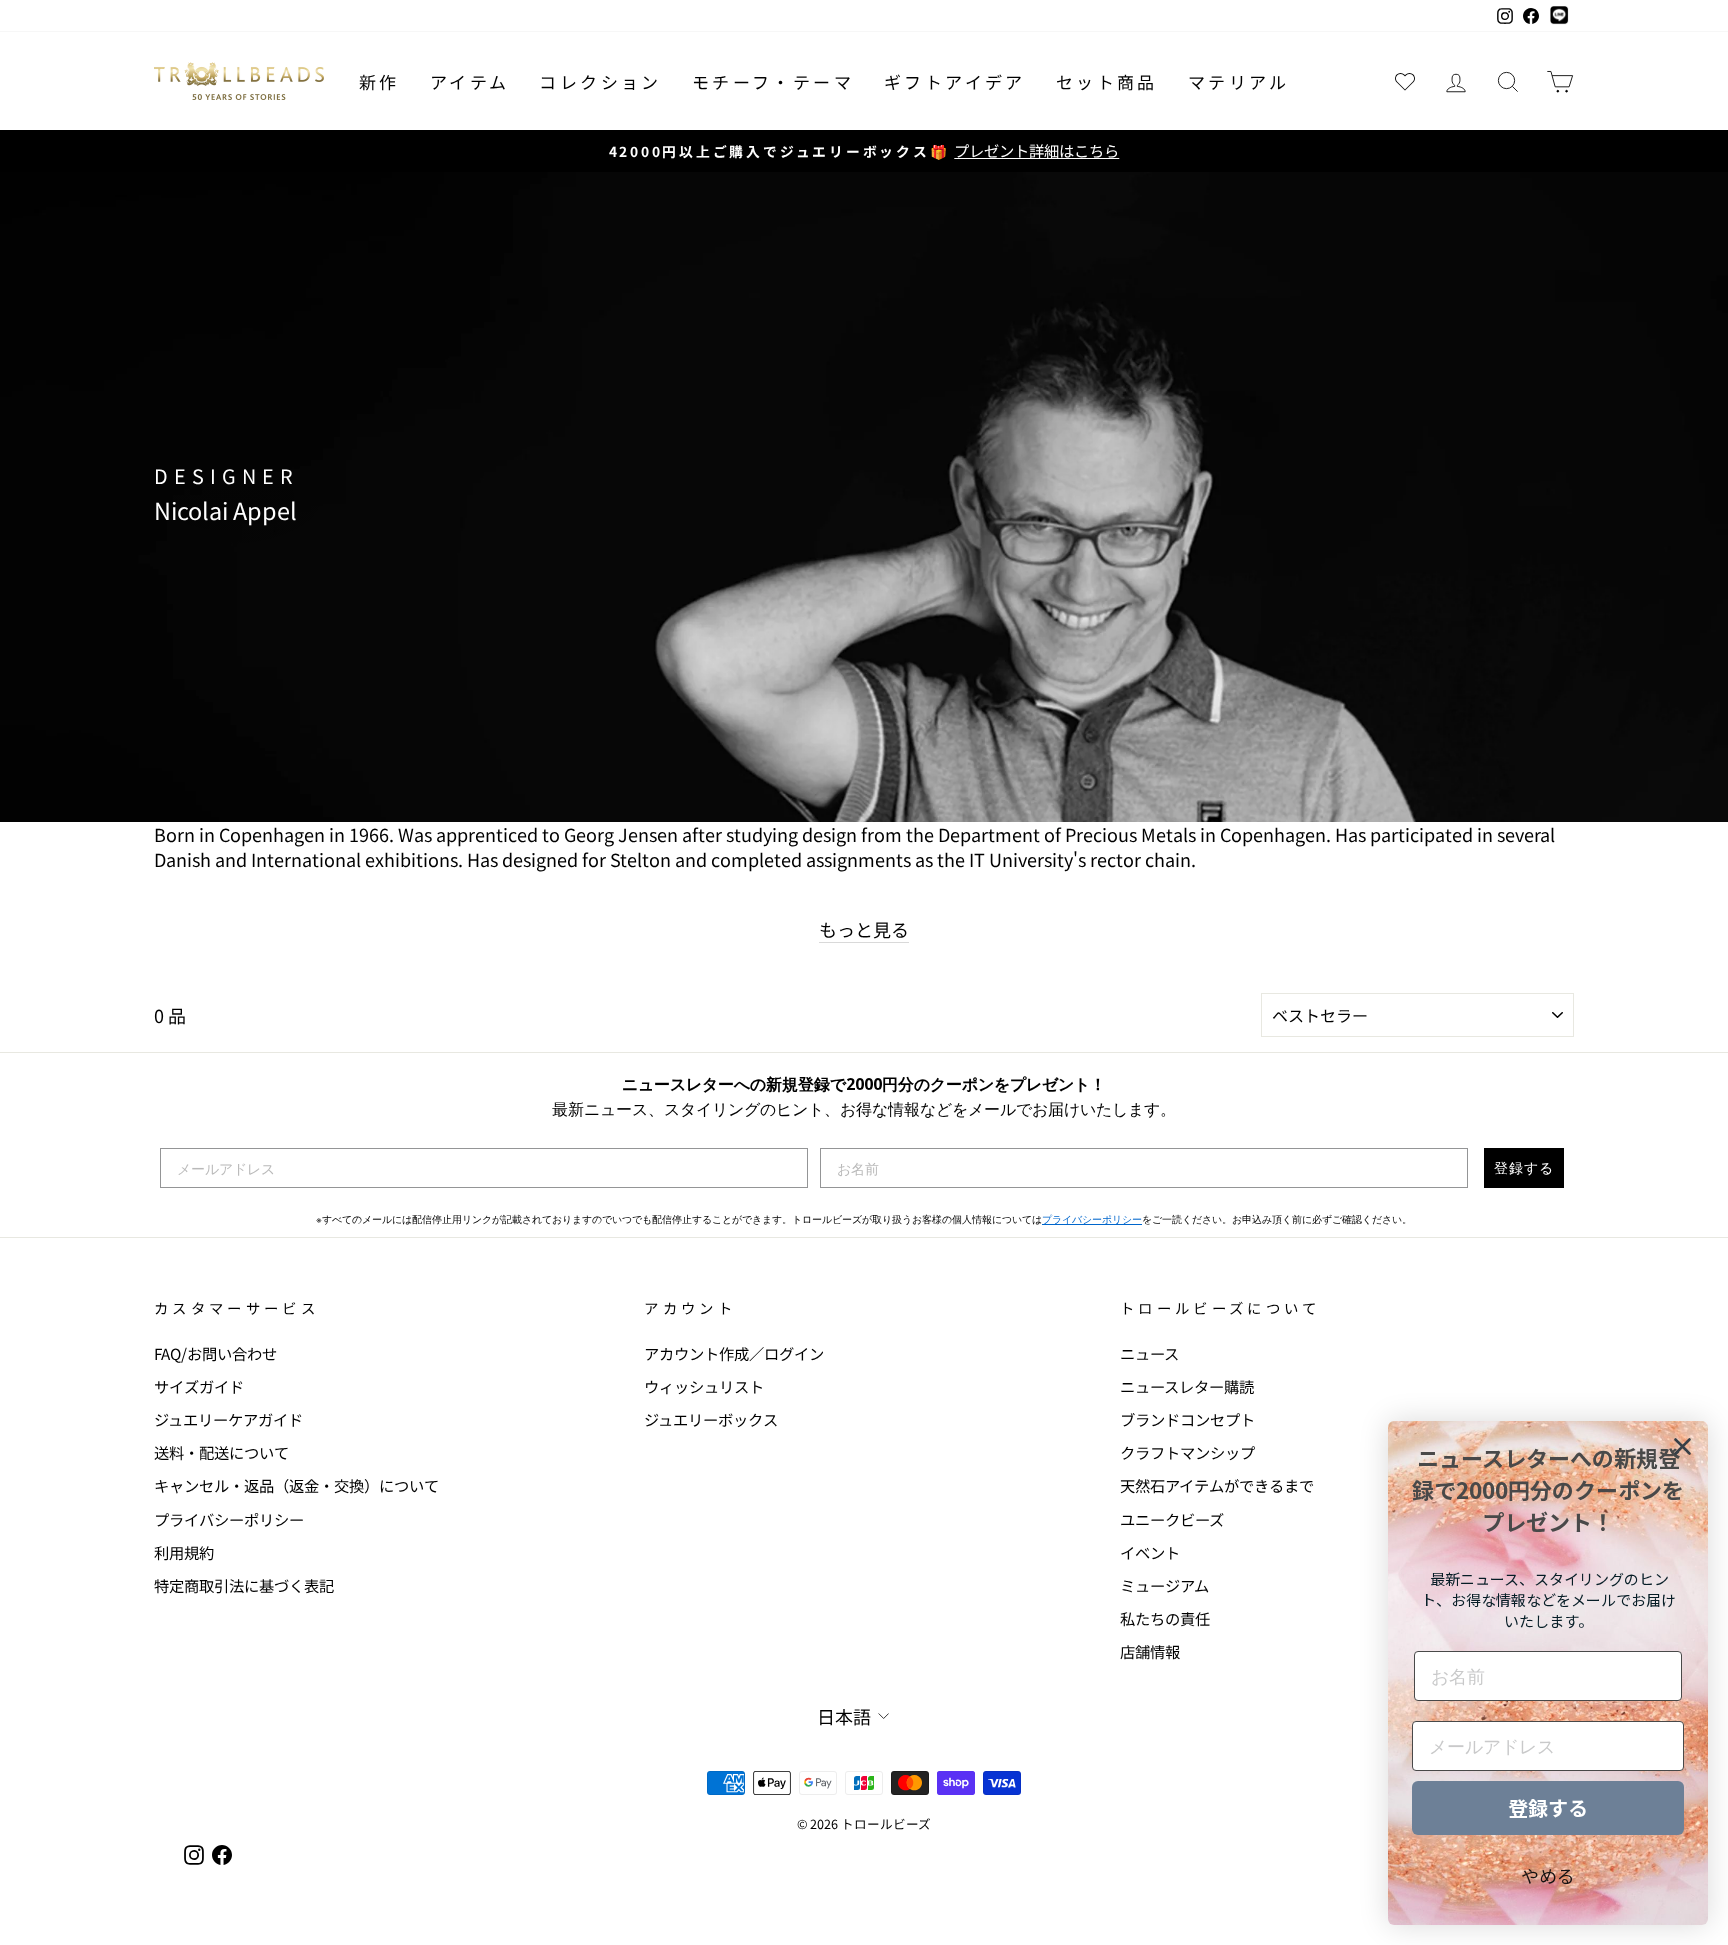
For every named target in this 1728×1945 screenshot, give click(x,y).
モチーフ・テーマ (773, 81)
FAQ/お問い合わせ (215, 1353)
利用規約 (184, 1552)
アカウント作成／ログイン (734, 1353)
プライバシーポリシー (1092, 1219)
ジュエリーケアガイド (228, 1419)
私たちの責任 (1165, 1618)
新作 (379, 81)
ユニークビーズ (1172, 1519)
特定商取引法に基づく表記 (244, 1585)
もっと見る (864, 929)
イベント (1150, 1552)
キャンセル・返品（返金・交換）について (296, 1485)
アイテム (470, 81)
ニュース (1149, 1353)
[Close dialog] (1682, 1446)
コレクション (600, 81)
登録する (1524, 1167)
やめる (1548, 1875)
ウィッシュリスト (704, 1386)
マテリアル (1239, 81)
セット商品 (1107, 81)
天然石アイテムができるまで (1217, 1485)
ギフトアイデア (955, 81)
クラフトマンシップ (1187, 1452)
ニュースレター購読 (1187, 1386)
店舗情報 (1150, 1651)
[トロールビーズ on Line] (1559, 16)
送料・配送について (221, 1452)
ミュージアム (1164, 1585)
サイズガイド (199, 1386)
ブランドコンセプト (1187, 1419)
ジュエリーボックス (711, 1419)
